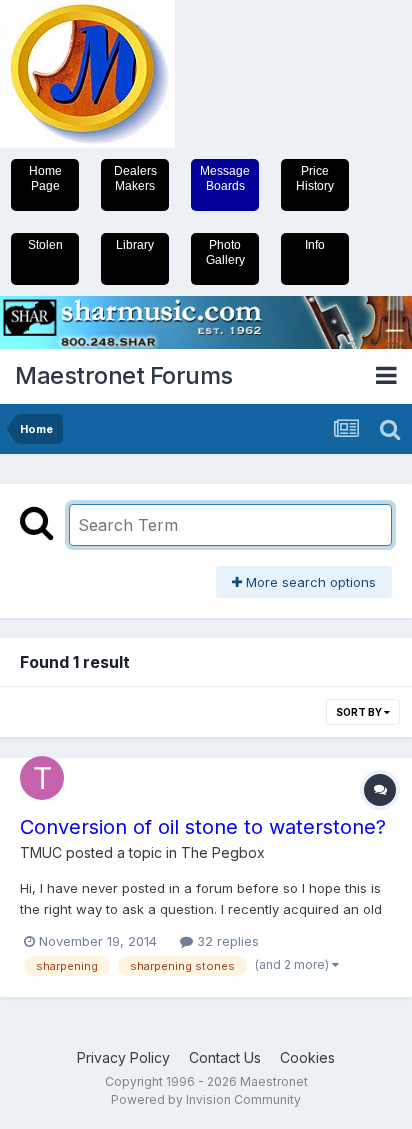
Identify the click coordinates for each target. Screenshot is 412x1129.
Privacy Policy (123, 1057)
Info (315, 245)
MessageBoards (225, 178)
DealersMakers (135, 178)
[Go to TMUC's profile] (42, 778)
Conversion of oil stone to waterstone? (203, 827)
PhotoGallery (225, 252)
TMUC (41, 852)
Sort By (360, 712)
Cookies (307, 1057)
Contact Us (225, 1057)
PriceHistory (315, 178)
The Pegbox (223, 852)
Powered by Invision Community (206, 1099)
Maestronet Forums (124, 375)
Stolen (45, 245)
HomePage (45, 178)
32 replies (226, 941)
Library (135, 245)
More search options (309, 582)
